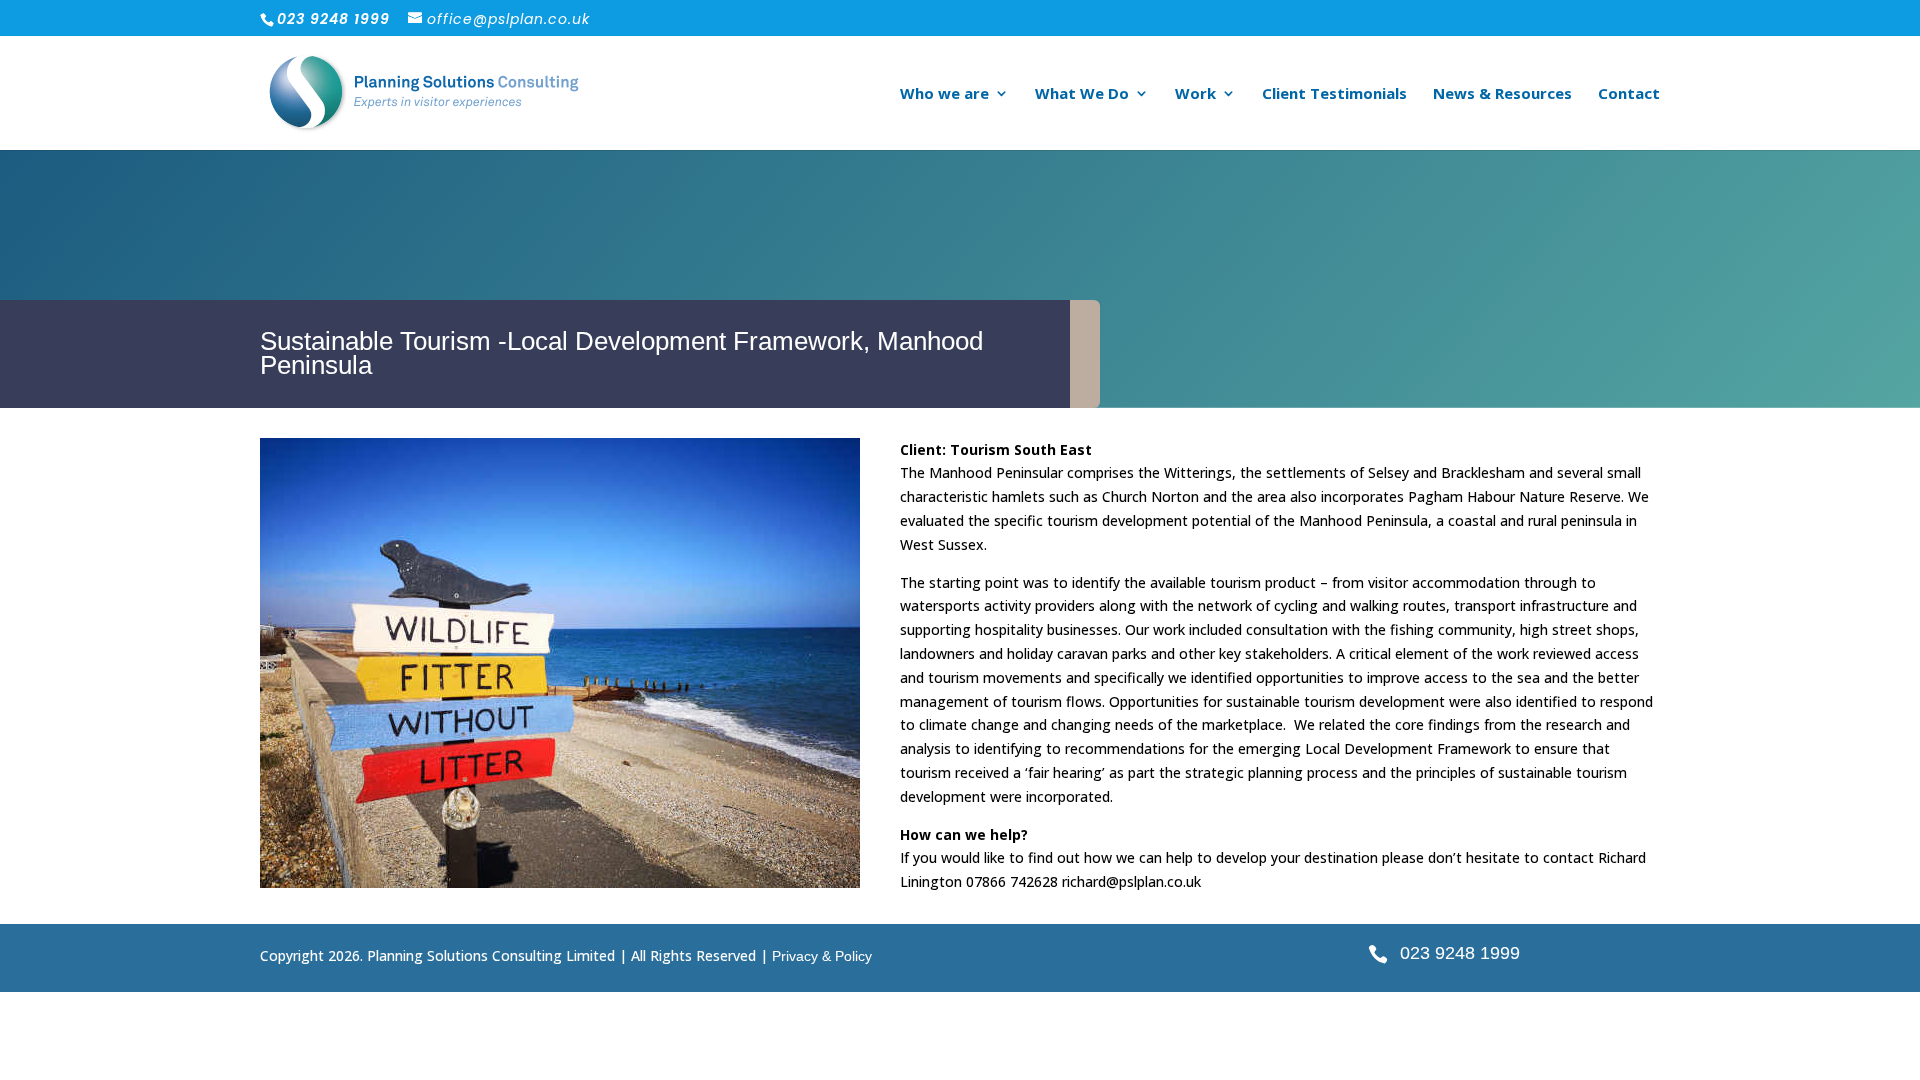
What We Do (1082, 94)
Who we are (944, 94)
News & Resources (1502, 94)
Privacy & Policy (822, 956)
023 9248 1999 (1460, 953)
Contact (1629, 94)
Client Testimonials (1334, 94)
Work (1195, 94)
